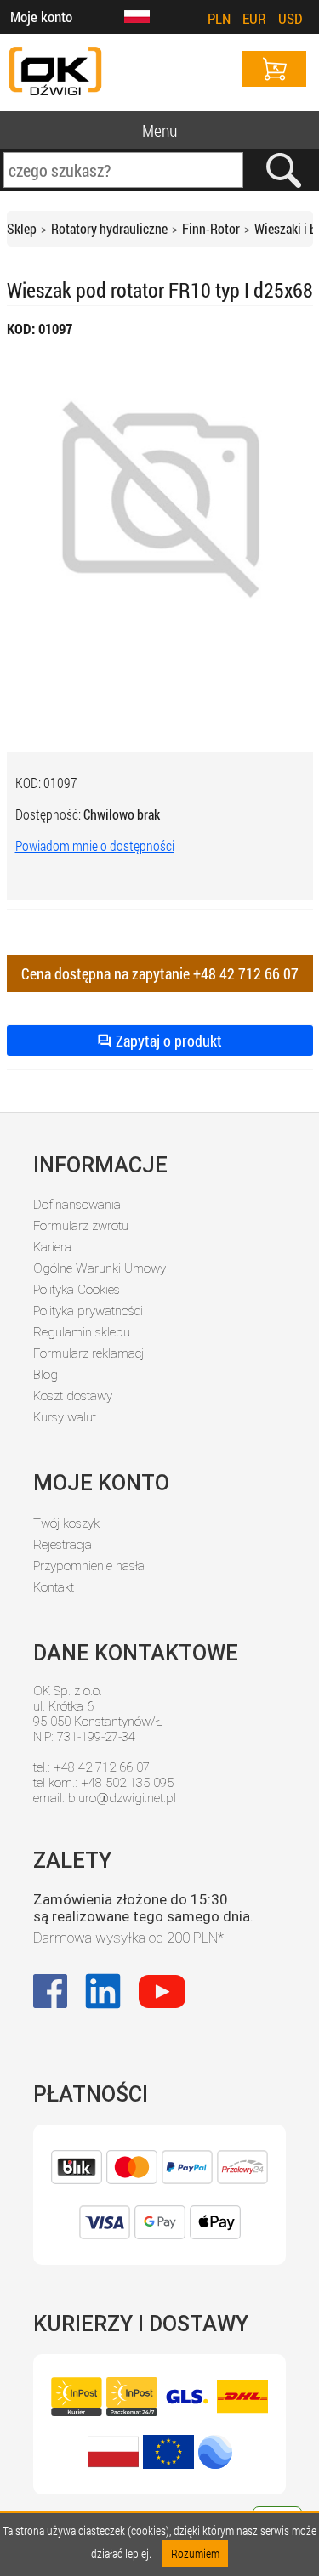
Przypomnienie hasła (89, 1566)
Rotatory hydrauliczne (109, 228)
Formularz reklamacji (90, 1353)
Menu (159, 130)
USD (291, 18)
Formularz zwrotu (81, 1226)
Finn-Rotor (211, 228)
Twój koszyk (66, 1523)
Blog (46, 1375)
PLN (219, 18)
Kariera (52, 1247)
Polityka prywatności (88, 1311)
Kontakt (54, 1587)
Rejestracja (63, 1545)
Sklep (22, 228)
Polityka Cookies (77, 1290)
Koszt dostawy (73, 1396)
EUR (254, 18)
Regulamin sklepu (82, 1332)
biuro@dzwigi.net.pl (122, 1798)
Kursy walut (65, 1417)
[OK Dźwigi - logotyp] (55, 73)
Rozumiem (195, 2553)
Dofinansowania (77, 1205)
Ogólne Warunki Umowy (100, 1268)
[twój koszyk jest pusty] (274, 69)
